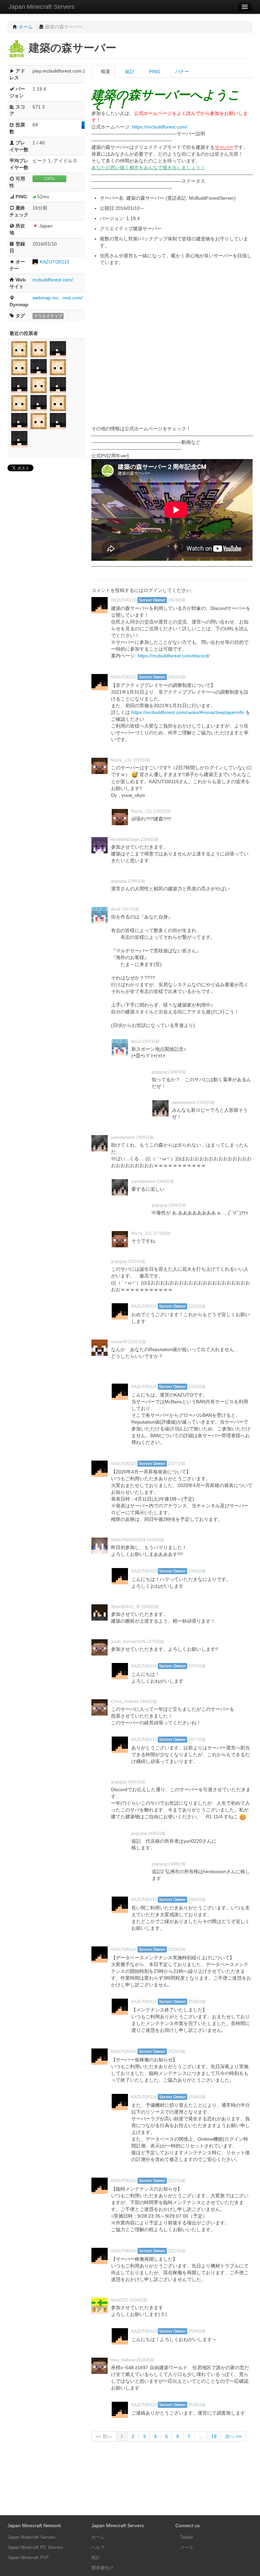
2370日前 (155, 1642)
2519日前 (177, 1949)
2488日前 (177, 1864)
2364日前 (150, 1607)
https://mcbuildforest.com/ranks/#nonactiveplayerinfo (188, 712)
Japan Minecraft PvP (28, 2558)
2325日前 (136, 1262)
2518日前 (197, 2002)
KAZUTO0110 (55, 262)
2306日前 (177, 1072)
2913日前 (177, 600)
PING (154, 72)
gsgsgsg (119, 881)
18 (214, 2436)
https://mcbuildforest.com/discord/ (174, 656)
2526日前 (177, 2052)
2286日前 (150, 839)
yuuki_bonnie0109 (128, 1642)
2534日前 (138, 2300)
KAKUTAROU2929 (128, 1540)
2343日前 (155, 1540)
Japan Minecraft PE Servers (35, 2547)
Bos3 (116, 909)
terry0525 (120, 2300)
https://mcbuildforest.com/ (160, 127)
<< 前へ (104, 2436)
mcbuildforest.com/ (53, 280)
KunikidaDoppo (125, 839)
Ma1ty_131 (121, 760)
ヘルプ (98, 2547)
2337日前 (177, 1464)
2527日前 (177, 2181)
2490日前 (136, 1782)
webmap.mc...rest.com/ (58, 298)
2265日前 (162, 811)
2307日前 (130, 909)
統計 (129, 72)
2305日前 (206, 1103)
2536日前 (145, 2360)
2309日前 (145, 1137)
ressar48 (119, 1342)
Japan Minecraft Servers (41, 7)
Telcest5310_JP (126, 1607)
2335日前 (137, 1342)
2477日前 (197, 1740)
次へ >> (233, 2436)
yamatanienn (184, 1103)
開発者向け (102, 2568)
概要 (105, 72)
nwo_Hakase (123, 2360)
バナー (181, 72)
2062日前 (177, 677)
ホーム (98, 2537)
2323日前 (197, 1306)
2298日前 (136, 881)
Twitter (186, 2537)
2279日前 (142, 760)
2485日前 (148, 1702)
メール (186, 2547)
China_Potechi (125, 1702)
